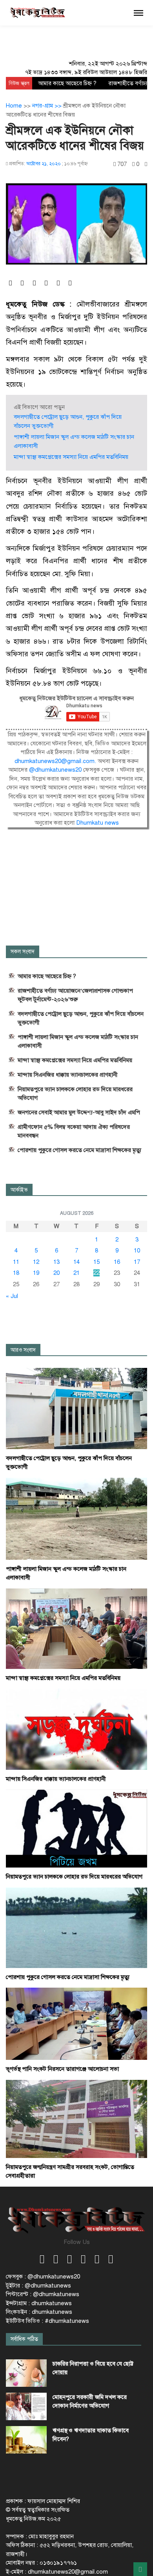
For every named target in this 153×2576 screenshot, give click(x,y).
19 (36, 1273)
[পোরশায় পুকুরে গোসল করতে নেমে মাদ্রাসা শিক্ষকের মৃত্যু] (76, 1927)
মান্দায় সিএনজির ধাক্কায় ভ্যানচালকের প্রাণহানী (68, 1075)
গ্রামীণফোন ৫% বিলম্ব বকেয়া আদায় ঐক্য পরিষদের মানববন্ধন (74, 1131)
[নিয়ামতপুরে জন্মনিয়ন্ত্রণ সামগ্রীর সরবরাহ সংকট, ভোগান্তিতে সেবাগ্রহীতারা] (76, 2118)
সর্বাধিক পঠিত (24, 2339)
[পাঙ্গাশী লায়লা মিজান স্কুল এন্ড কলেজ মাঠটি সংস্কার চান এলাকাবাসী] (76, 1518)
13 (56, 1262)
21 (76, 1273)
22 (97, 1273)
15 (97, 1262)
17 (137, 1262)
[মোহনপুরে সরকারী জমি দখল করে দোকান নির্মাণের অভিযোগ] (26, 2406)
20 (56, 1273)
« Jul (12, 1296)
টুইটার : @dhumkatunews (38, 2286)
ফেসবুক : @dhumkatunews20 (43, 2277)
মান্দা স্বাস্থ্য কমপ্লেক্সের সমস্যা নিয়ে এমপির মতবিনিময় (71, 457)
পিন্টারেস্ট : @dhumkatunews (43, 2294)
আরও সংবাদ (23, 1350)
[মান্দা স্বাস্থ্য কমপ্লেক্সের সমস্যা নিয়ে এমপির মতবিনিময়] (76, 1628)
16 (117, 1262)
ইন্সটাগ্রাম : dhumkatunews (39, 2303)
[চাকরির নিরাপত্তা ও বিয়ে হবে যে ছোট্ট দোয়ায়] (26, 2373)
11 (16, 1262)
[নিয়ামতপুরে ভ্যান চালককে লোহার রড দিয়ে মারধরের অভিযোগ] (76, 1828)
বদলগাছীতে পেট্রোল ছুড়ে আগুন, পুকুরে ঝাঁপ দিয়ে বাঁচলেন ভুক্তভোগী (81, 1018)
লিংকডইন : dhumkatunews (39, 2312)
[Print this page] (146, 164)
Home (14, 106)
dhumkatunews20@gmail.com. (56, 761)
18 (16, 1273)
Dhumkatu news (97, 823)
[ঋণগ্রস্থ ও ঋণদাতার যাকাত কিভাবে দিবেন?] (26, 2440)
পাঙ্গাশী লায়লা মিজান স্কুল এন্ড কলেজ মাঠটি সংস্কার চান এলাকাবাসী (78, 1041)
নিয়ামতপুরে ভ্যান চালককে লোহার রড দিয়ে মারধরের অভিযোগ (75, 1094)
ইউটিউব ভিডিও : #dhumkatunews (47, 2321)
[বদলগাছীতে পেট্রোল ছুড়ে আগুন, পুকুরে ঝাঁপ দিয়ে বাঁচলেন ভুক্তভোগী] (76, 1408)
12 (36, 1262)
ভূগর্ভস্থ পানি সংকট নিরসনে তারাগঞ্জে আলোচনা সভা (62, 2069)
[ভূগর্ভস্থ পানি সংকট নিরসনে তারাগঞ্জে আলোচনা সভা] (76, 2023)
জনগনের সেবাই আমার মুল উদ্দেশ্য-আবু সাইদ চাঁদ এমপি (79, 1112)
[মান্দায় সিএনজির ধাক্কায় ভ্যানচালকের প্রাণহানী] (76, 1729)
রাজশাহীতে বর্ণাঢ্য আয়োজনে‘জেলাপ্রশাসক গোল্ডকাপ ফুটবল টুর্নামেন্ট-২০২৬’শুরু (75, 995)
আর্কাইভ (19, 1190)
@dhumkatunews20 (55, 770)
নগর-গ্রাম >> (48, 106)
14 (76, 1262)
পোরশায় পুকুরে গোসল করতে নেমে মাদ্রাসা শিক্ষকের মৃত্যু (79, 1150)
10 (137, 1251)
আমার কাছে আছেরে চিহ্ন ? (67, 83)
